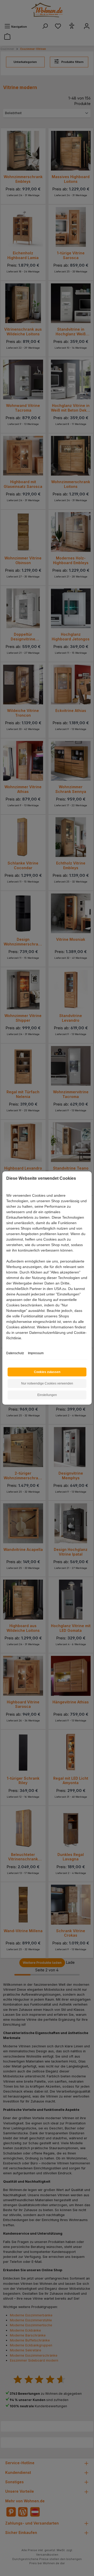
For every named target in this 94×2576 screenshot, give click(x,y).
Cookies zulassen (47, 1372)
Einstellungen (47, 1395)
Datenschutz (15, 1353)
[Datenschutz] (7, 1344)
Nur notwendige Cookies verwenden (47, 1383)
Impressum (36, 1353)
